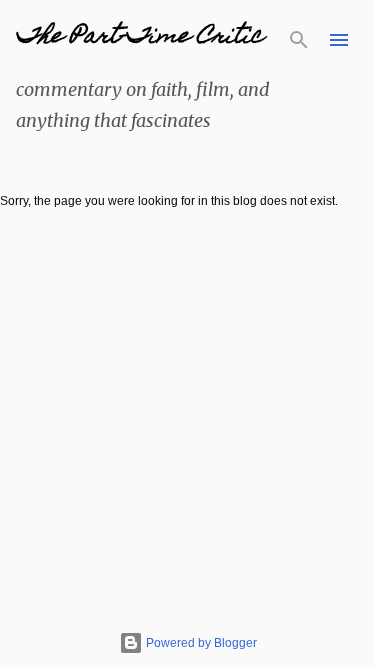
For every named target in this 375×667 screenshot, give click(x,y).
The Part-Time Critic (139, 37)
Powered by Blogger (200, 643)
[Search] (299, 40)
